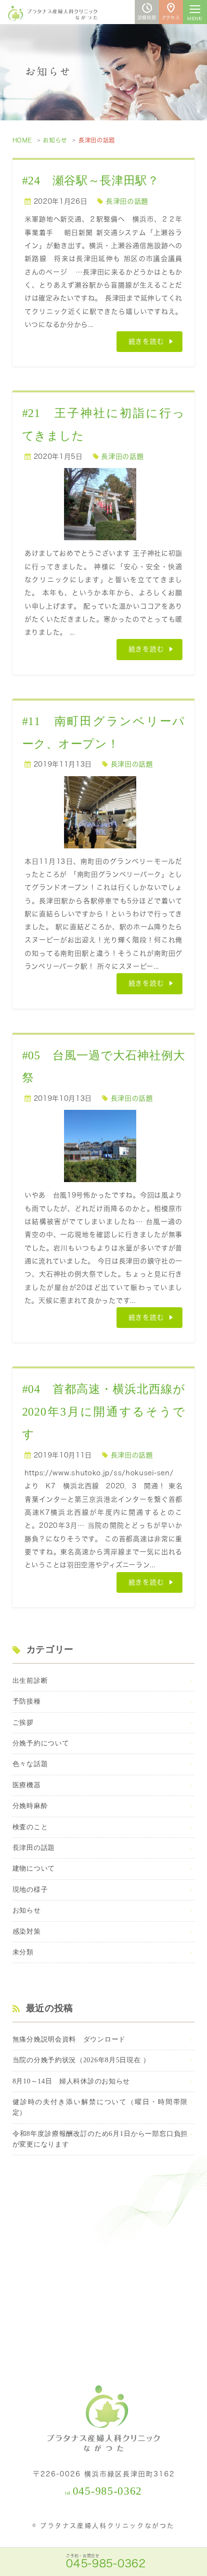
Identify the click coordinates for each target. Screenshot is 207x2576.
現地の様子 (30, 1890)
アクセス (171, 18)
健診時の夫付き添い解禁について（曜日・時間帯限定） (100, 2107)
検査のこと (30, 1827)
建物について (34, 1868)
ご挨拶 (23, 1723)
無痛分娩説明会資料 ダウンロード (69, 2039)
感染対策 (27, 1932)
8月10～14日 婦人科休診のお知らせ (71, 2081)
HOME (22, 140)
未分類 (23, 1952)
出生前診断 (30, 1681)
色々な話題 (30, 1764)
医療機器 (27, 1785)
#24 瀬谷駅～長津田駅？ (91, 181)
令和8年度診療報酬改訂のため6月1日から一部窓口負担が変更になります (100, 2139)
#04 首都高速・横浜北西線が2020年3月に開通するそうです (103, 1412)
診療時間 (147, 18)
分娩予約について (41, 1743)
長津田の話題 (127, 201)
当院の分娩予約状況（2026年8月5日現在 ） (81, 2060)
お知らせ (55, 140)
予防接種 (27, 1701)
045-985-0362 (107, 2491)
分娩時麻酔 (30, 1806)
